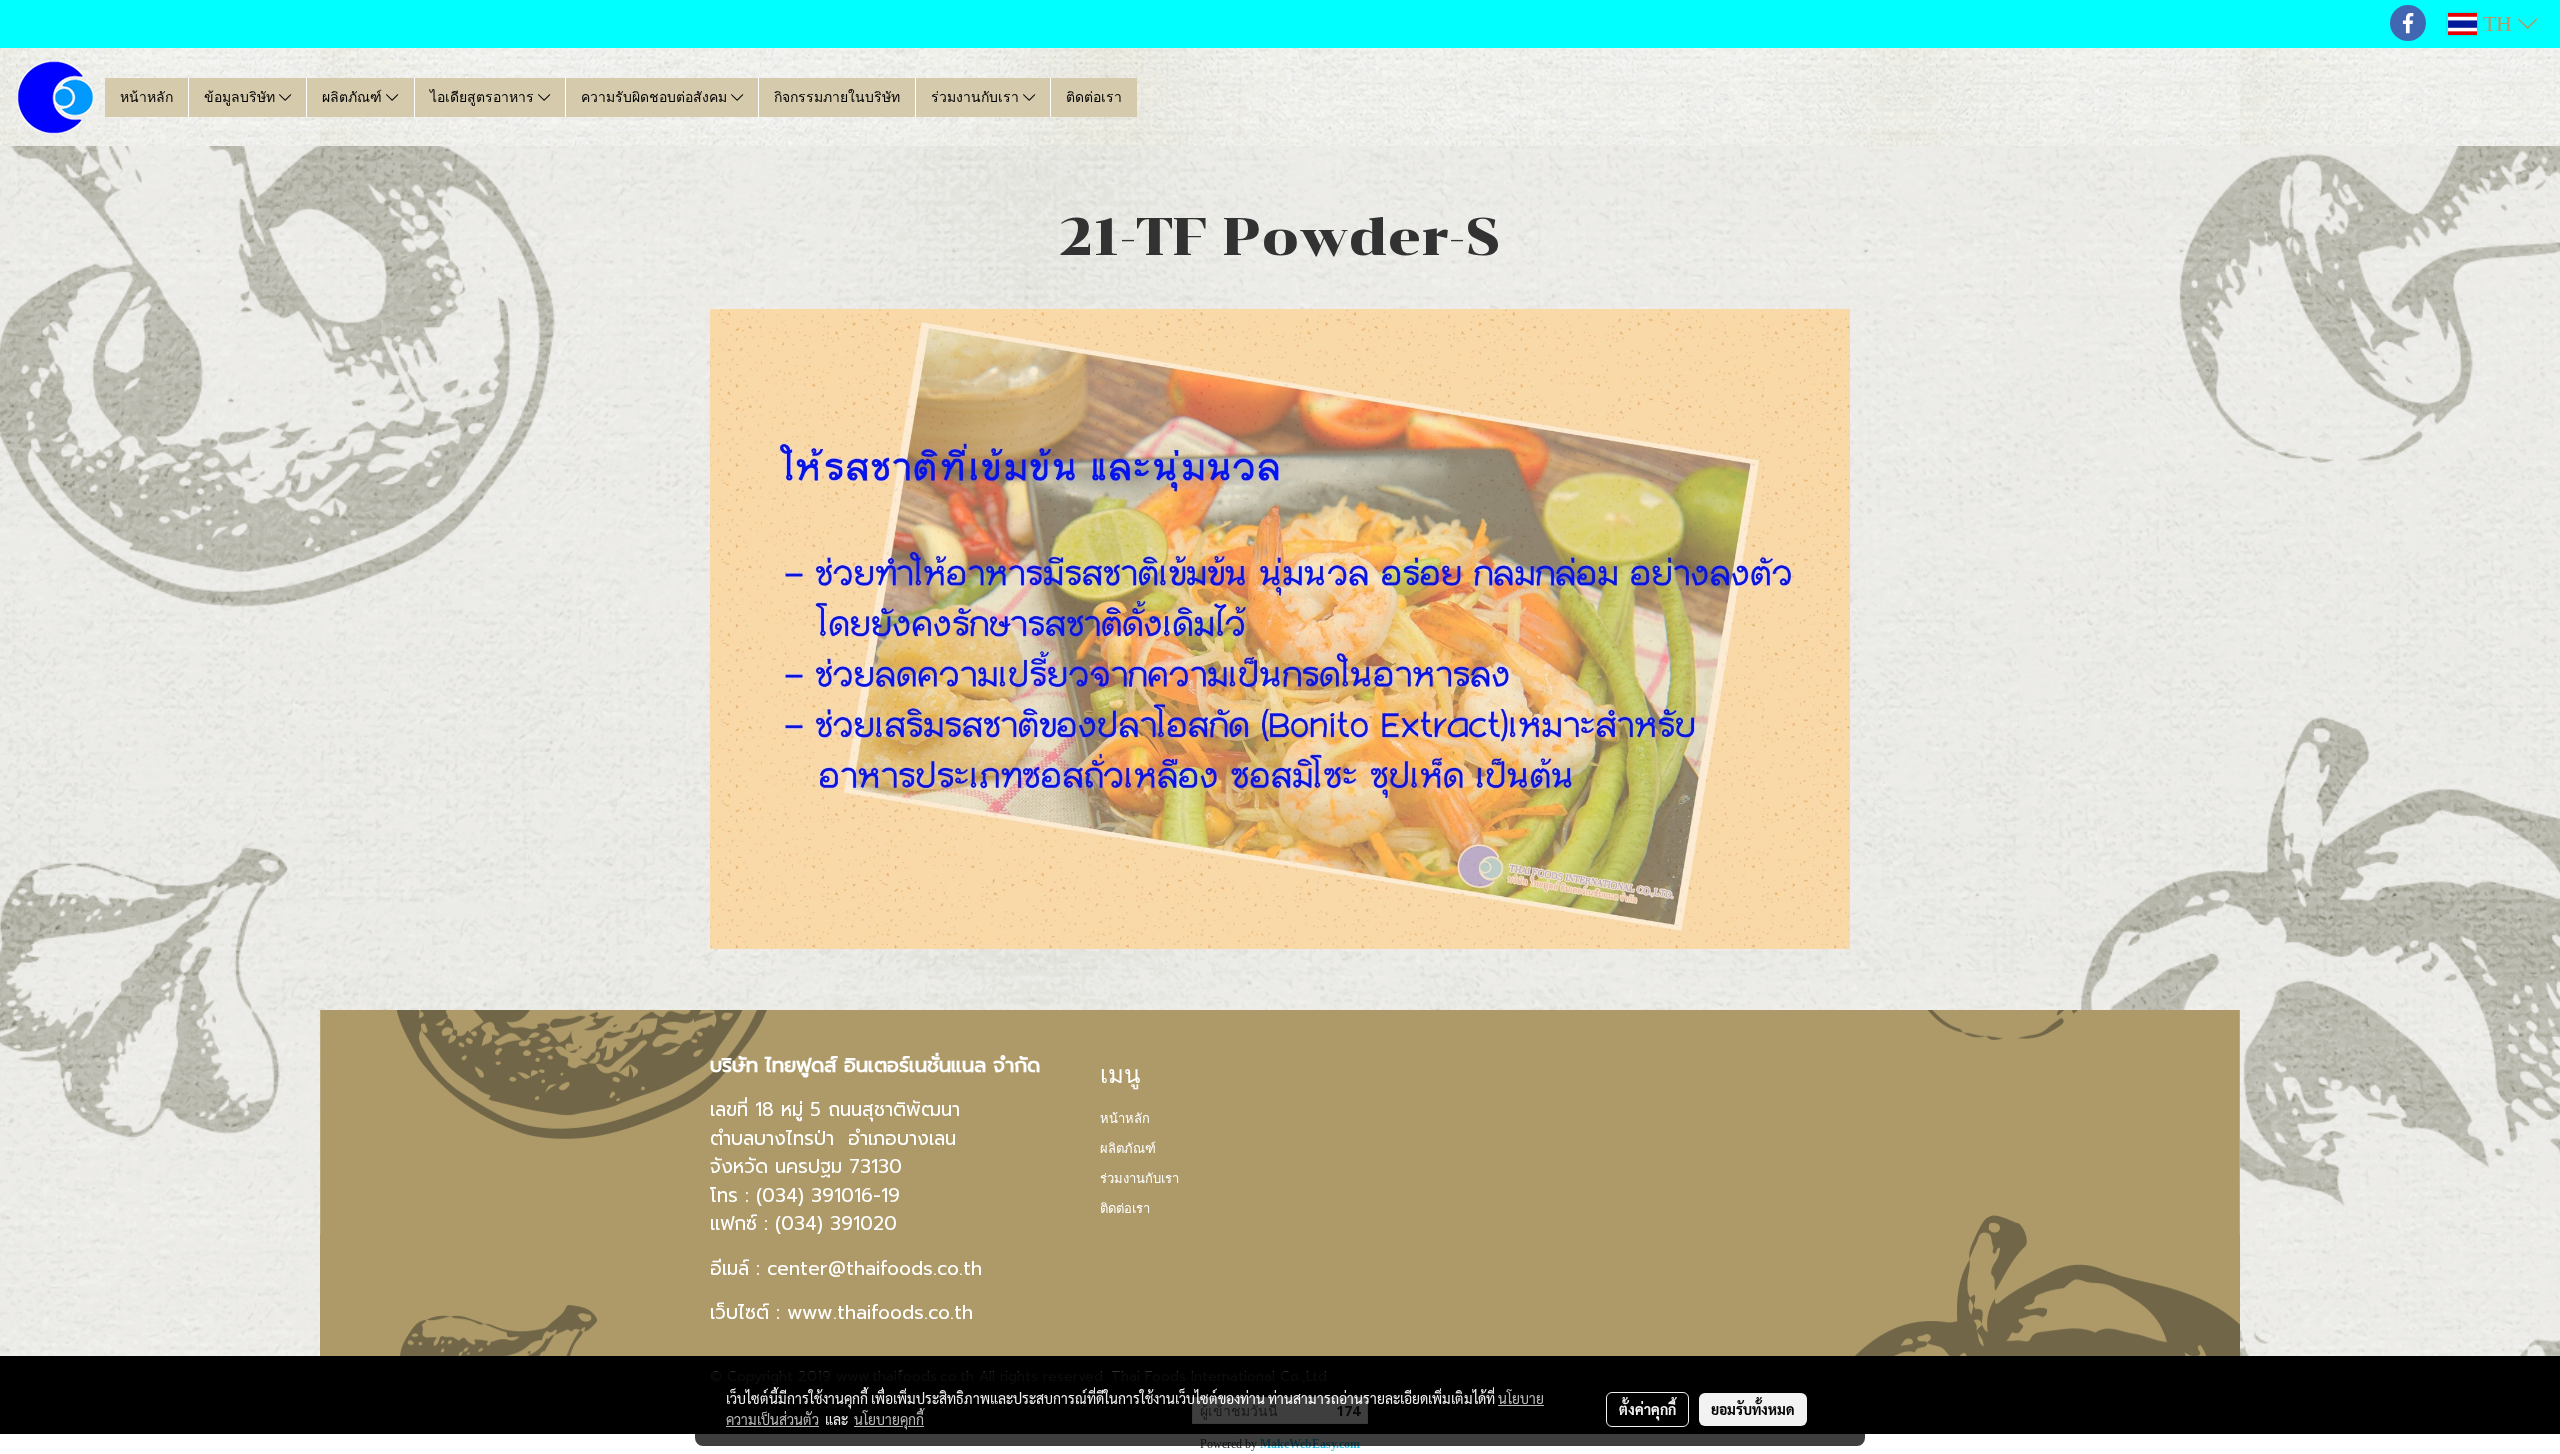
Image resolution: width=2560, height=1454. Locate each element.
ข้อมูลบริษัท (241, 97)
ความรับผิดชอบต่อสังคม (656, 97)
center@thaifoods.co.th (874, 1268)
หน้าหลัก (146, 97)
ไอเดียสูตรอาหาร (484, 97)
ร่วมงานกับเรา (977, 97)
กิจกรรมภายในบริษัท (837, 97)
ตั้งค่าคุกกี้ (1647, 1409)
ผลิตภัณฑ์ (354, 97)
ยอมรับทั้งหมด (1753, 1409)
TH (2497, 23)
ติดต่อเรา (1094, 97)
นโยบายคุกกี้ (889, 1419)
